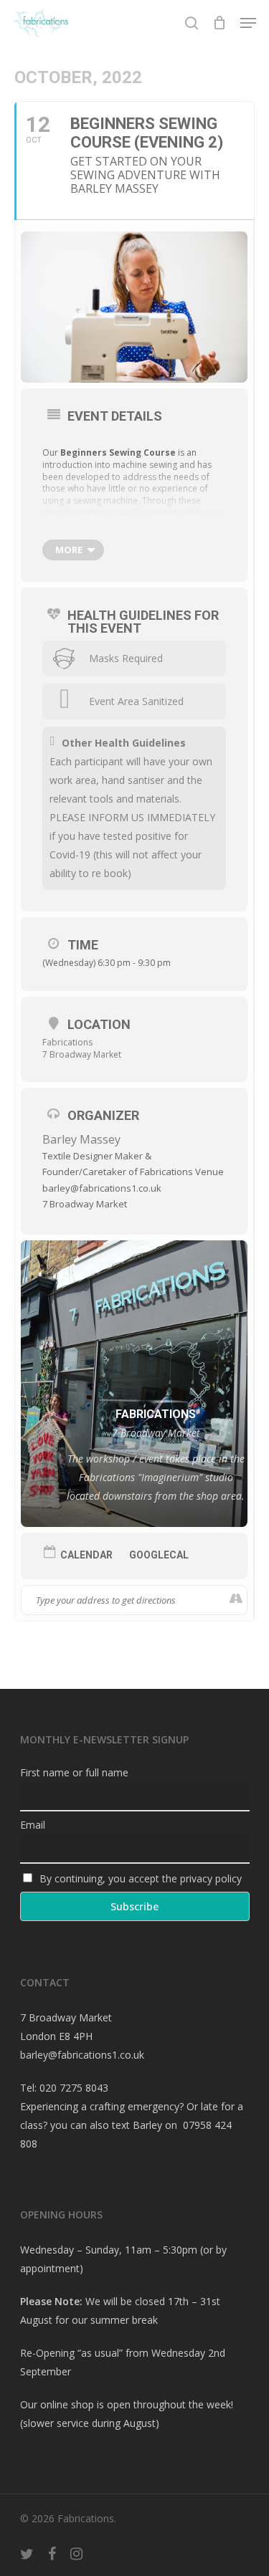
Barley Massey (81, 1139)
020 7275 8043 (74, 2088)
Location (99, 1024)
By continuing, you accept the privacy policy (139, 1878)
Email (33, 1825)
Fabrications (67, 1042)
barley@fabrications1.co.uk (82, 2055)
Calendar (86, 1555)
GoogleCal (159, 1555)
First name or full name (74, 1772)
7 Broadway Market (82, 1054)
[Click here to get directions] (236, 1600)
